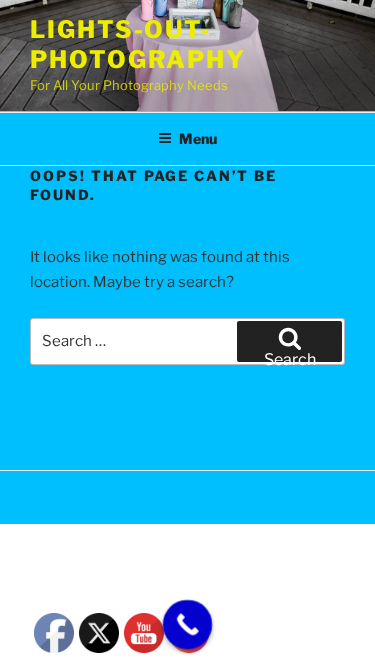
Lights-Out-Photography (138, 44)
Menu (198, 138)
